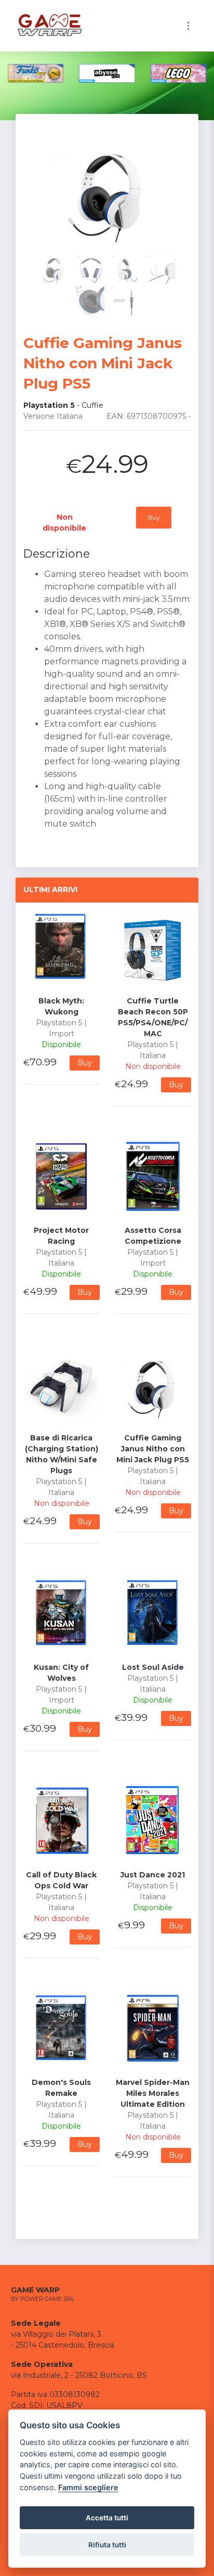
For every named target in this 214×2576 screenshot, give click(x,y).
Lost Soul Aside (153, 1667)
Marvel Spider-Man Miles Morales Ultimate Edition (153, 2093)
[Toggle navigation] (188, 26)
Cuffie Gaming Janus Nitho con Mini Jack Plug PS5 (153, 1449)
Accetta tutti (107, 2518)
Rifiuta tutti (107, 2545)
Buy (154, 517)
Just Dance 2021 (153, 1875)
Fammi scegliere (88, 2487)
